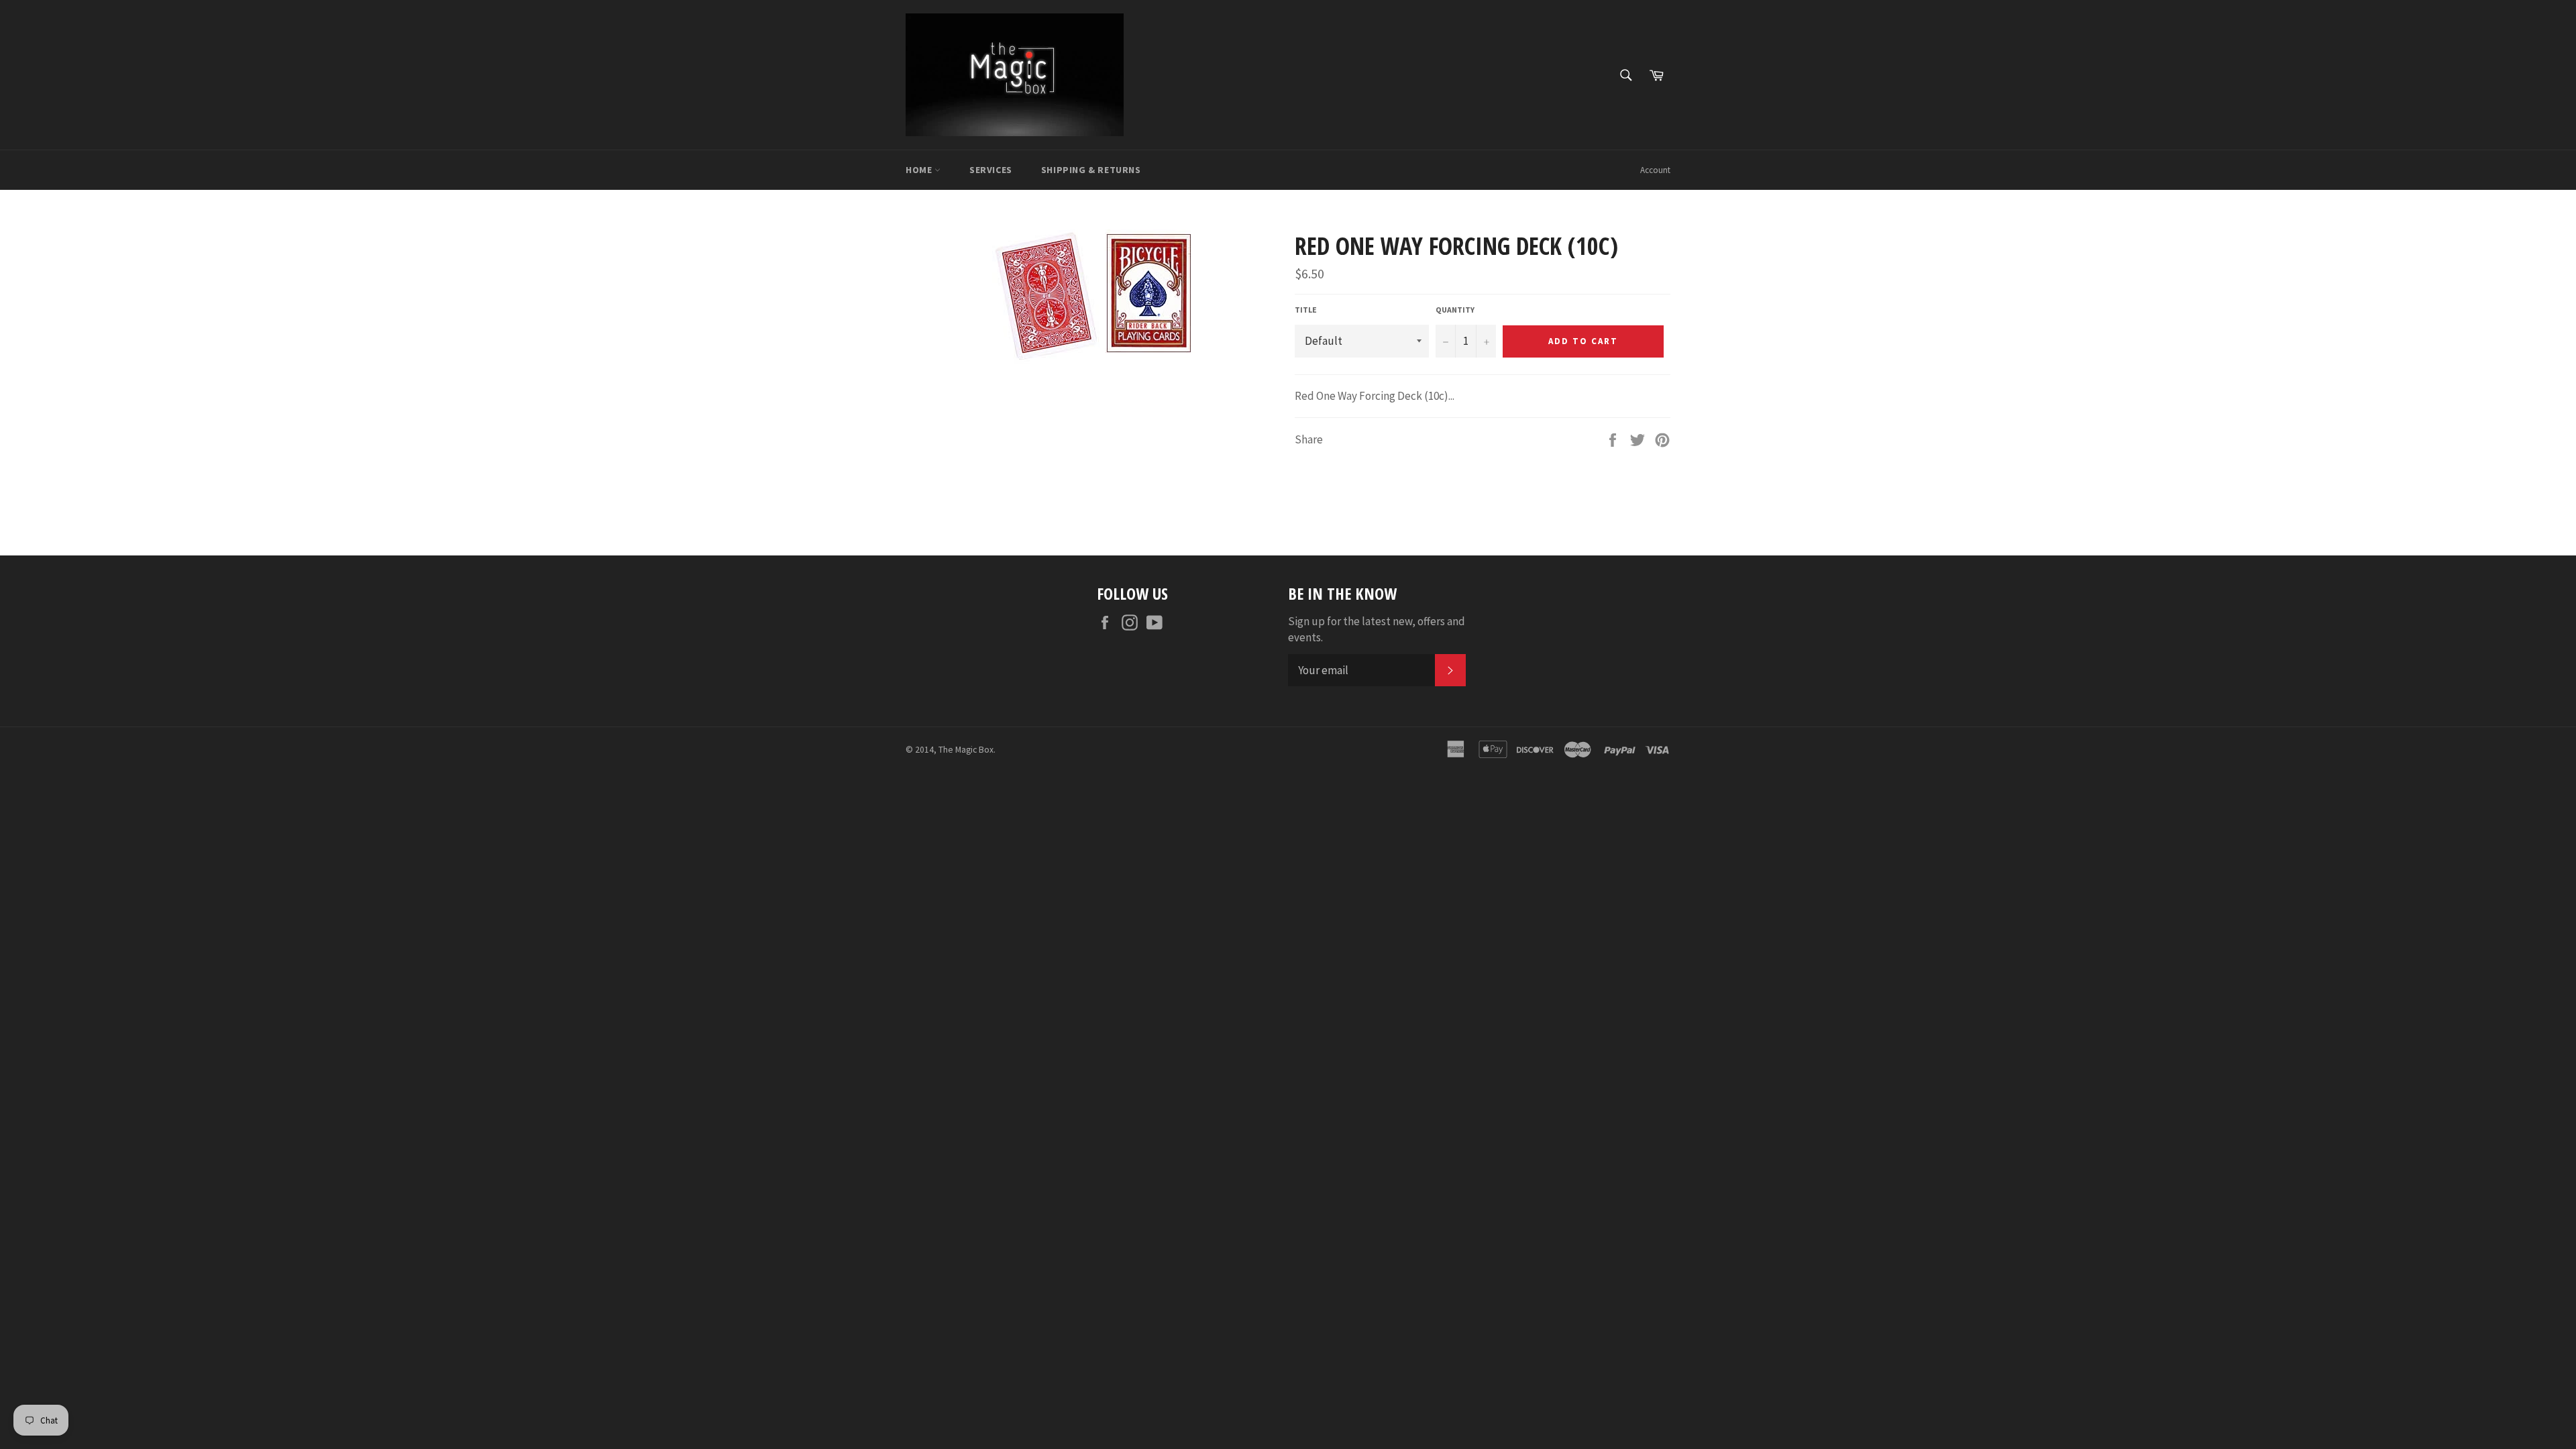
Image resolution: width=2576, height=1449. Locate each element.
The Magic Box (966, 750)
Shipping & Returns (1091, 170)
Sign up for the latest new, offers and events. (1377, 629)
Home (920, 170)
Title (1306, 310)
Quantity (1455, 310)
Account (1655, 170)
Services (991, 170)
